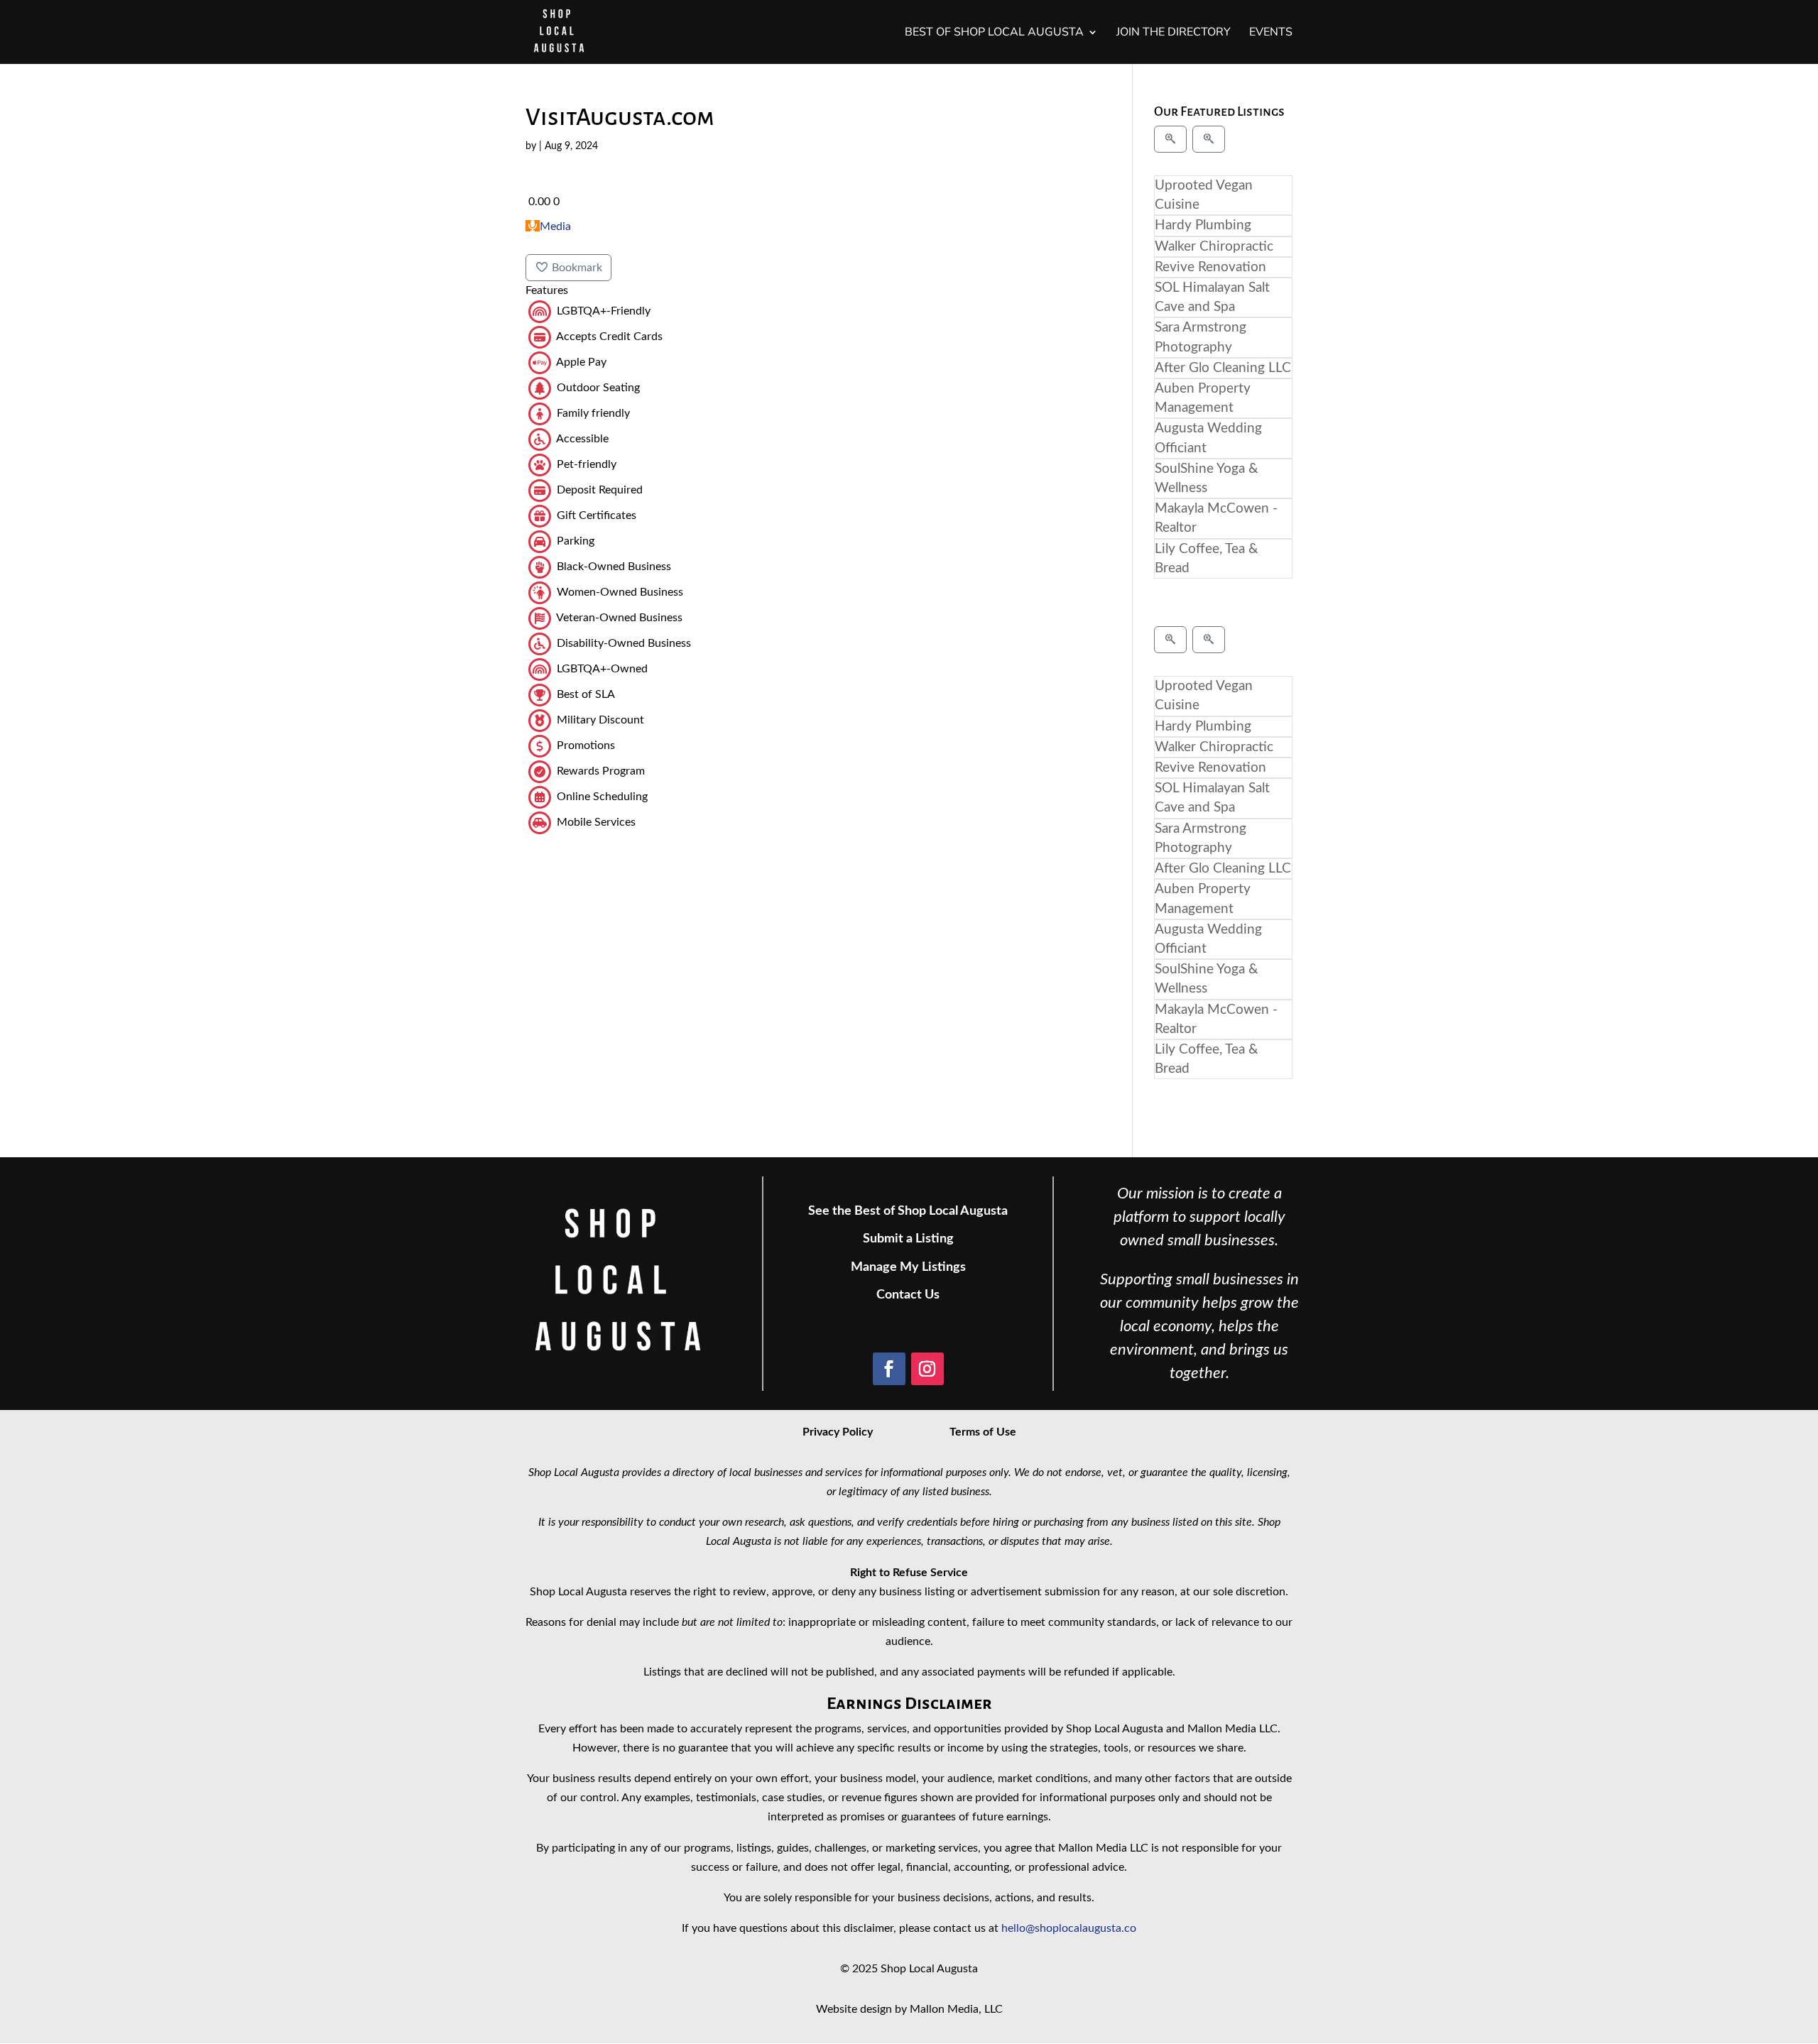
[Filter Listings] (1170, 139)
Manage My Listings (908, 1267)
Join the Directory (1174, 33)
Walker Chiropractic (1214, 247)
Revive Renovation (1210, 267)
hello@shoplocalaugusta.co (1069, 1928)
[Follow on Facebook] (889, 1369)
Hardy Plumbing (1203, 225)
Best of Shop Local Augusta (994, 33)
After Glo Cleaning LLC (1223, 368)
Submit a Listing (908, 1239)
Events (1271, 33)
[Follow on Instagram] (927, 1369)
